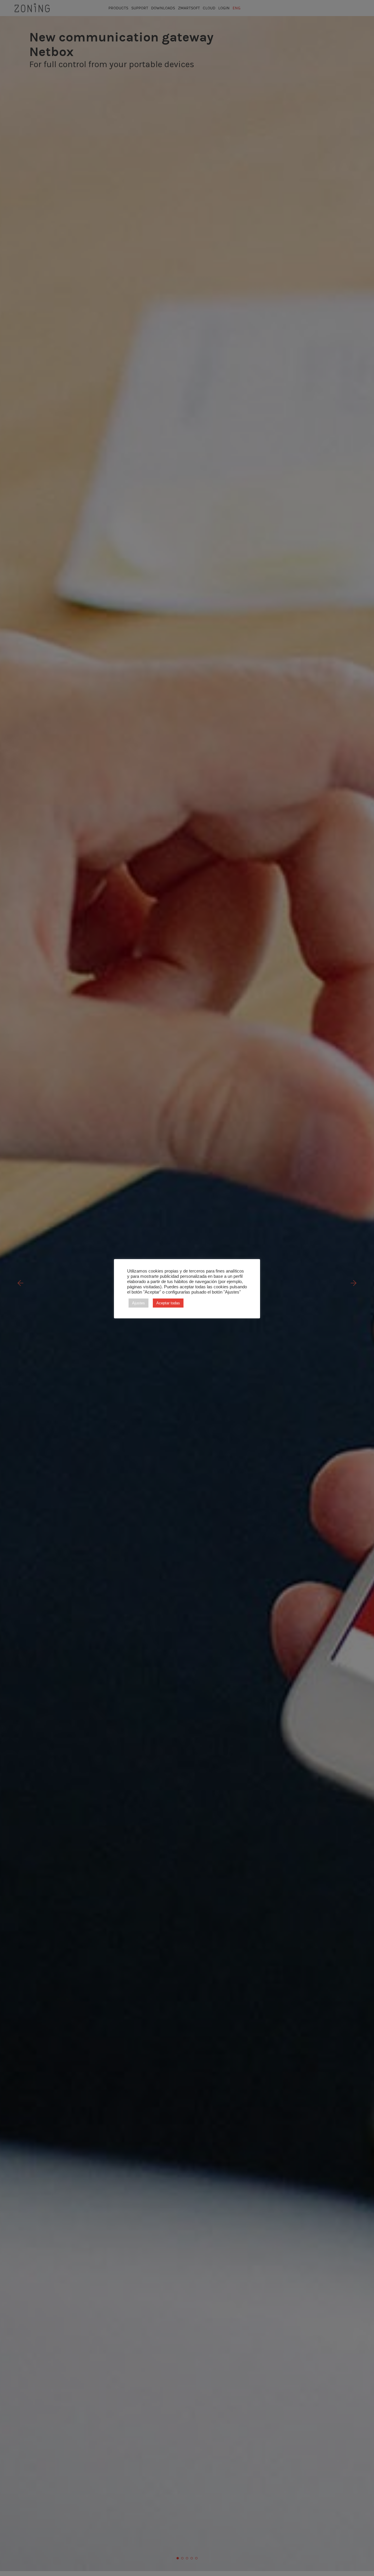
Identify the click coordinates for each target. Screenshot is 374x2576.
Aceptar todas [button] (168, 1303)
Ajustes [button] (138, 1303)
